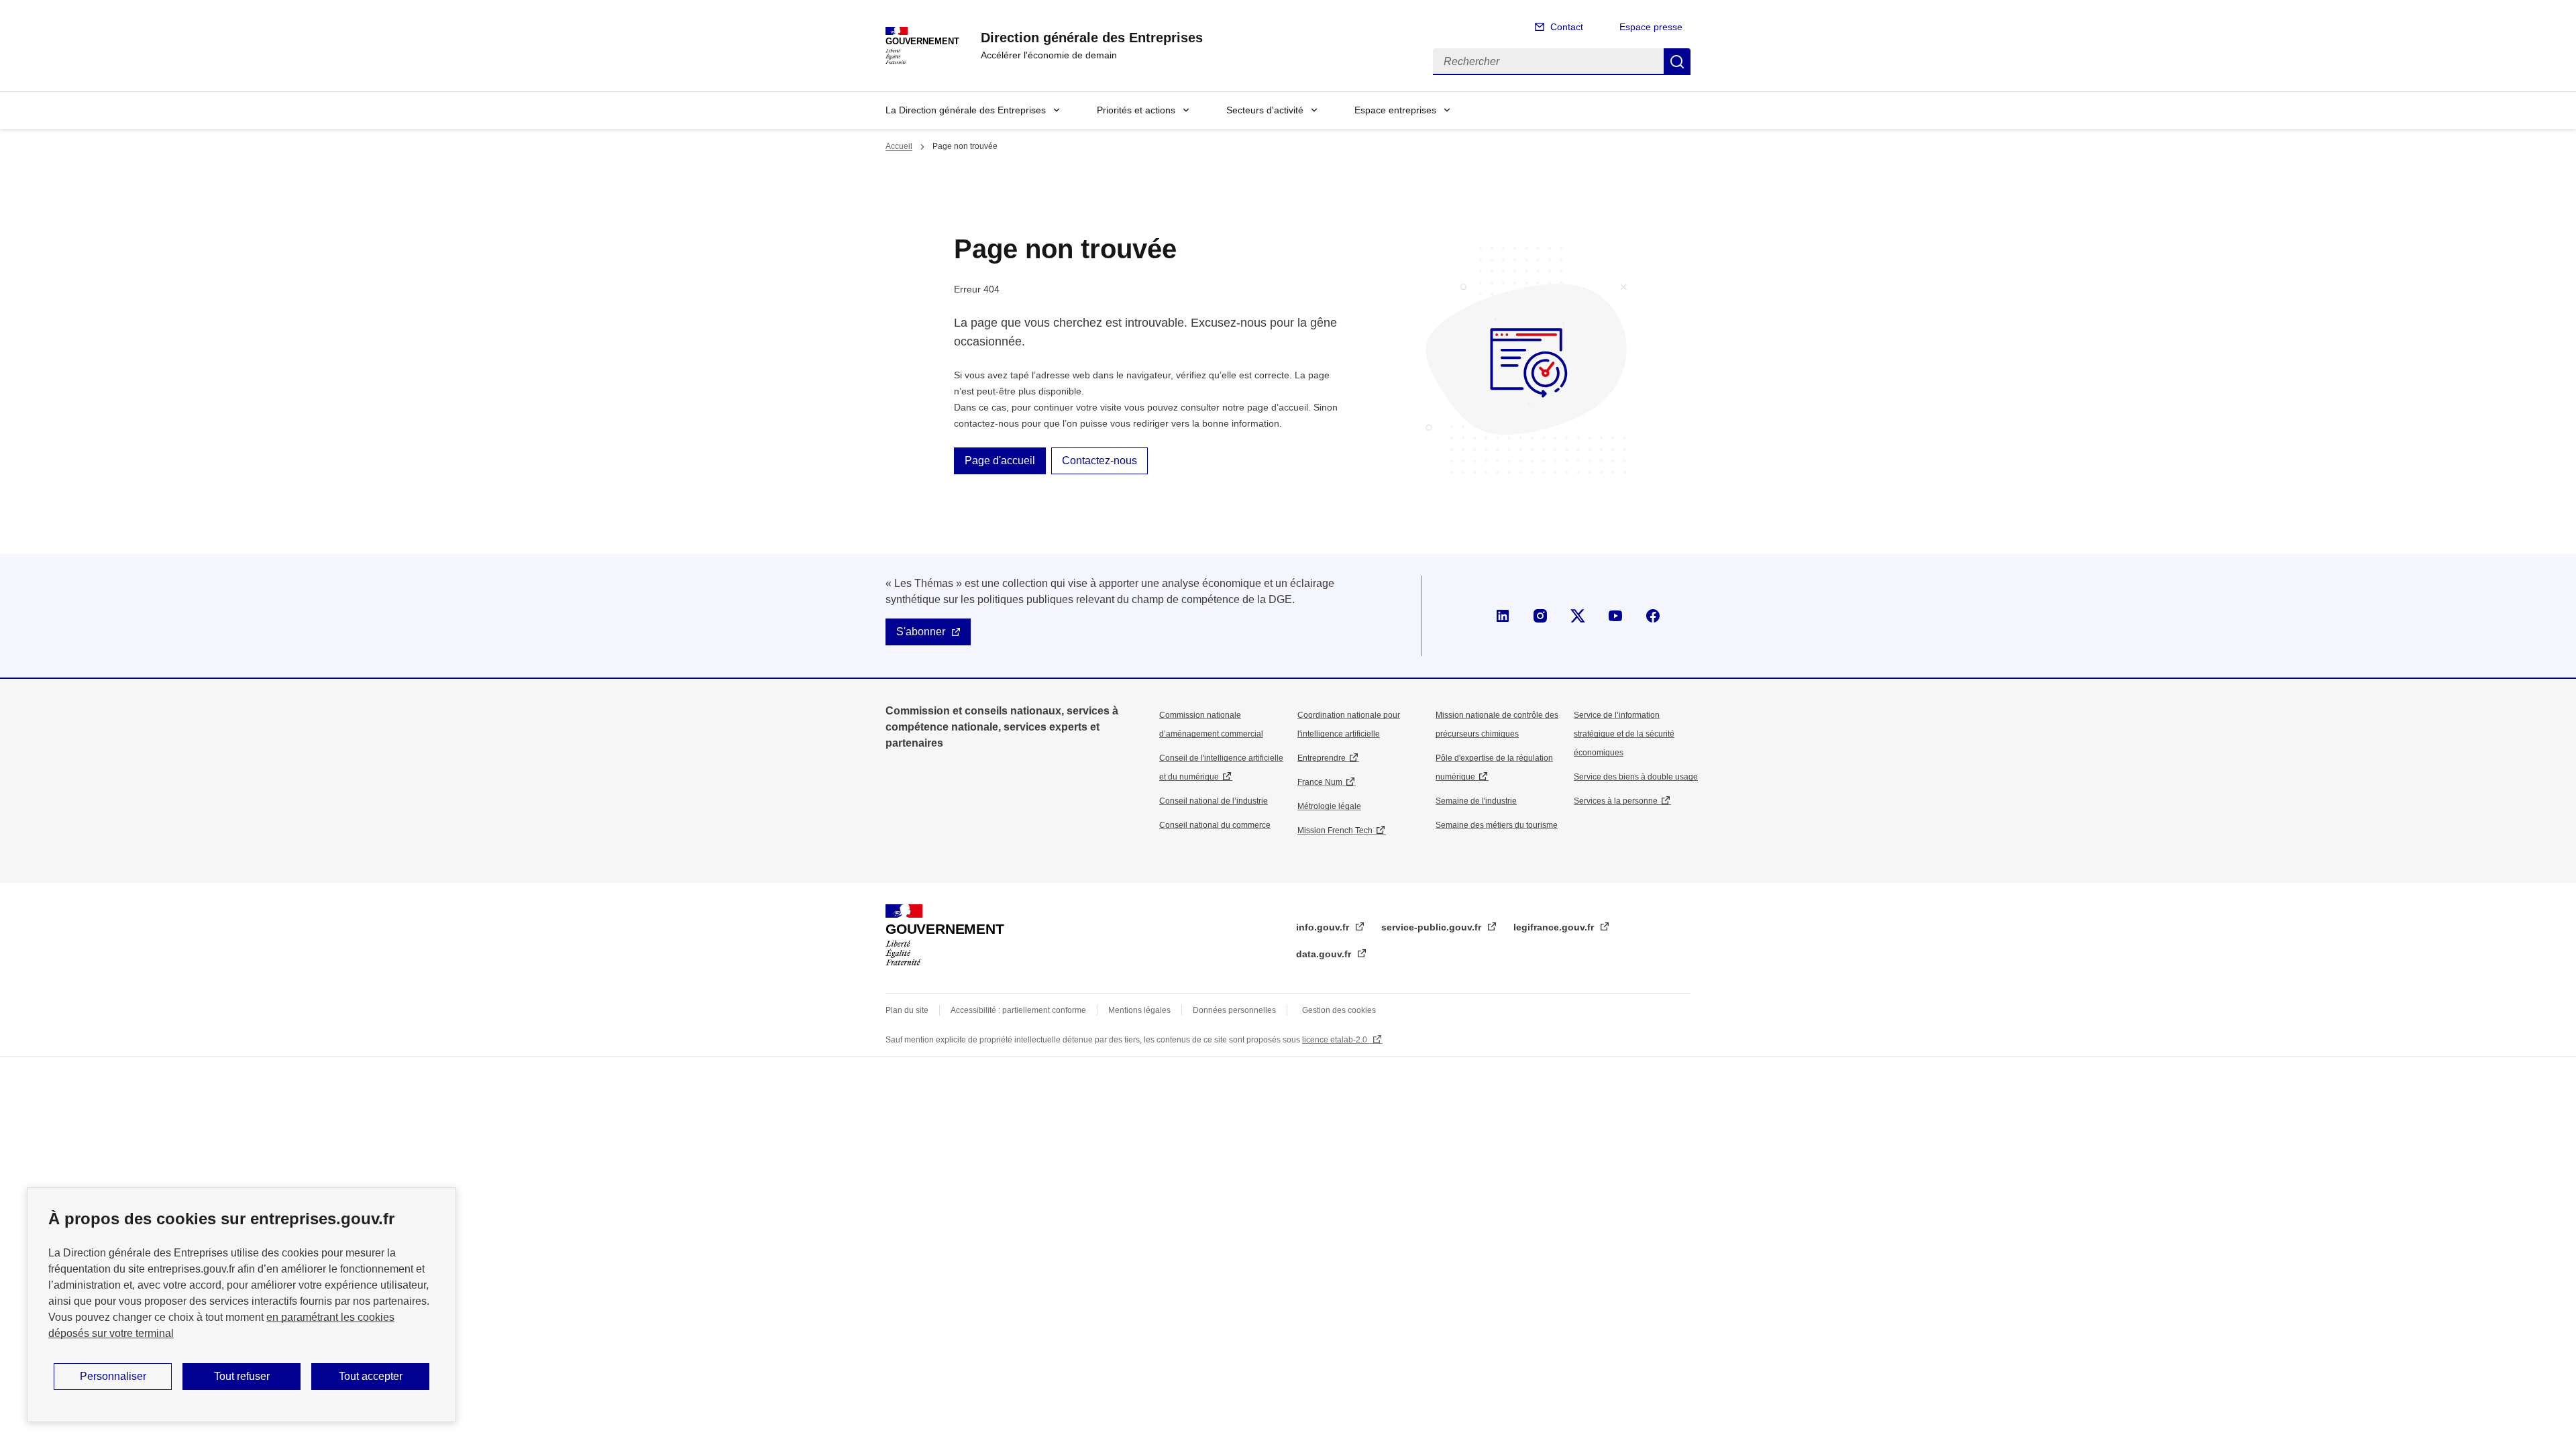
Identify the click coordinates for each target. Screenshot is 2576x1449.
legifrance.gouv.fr (1555, 927)
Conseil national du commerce (1215, 825)
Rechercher (1677, 62)
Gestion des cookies (1339, 1010)
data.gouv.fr (1325, 954)
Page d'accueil (1000, 461)
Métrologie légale (1329, 806)
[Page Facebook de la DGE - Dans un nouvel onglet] (1653, 616)
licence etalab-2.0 (1336, 1040)
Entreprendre (1322, 758)
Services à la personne (1616, 801)
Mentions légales (1139, 1010)
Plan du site (907, 1010)
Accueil (899, 146)
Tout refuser (242, 1376)
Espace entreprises (1395, 110)
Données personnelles (1234, 1010)
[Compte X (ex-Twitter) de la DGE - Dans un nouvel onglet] (1578, 616)
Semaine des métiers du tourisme (1497, 825)
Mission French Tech (1335, 830)
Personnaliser (113, 1376)
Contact (1567, 27)
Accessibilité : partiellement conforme (1018, 1010)
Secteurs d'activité (1265, 110)
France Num (1320, 782)
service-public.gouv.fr (1433, 927)
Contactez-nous (1099, 461)
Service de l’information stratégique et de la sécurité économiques (1624, 734)
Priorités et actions (1136, 110)
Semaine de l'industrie (1476, 801)
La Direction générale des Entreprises (966, 110)
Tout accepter (371, 1376)
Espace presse (1651, 27)
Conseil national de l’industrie (1214, 801)
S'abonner (921, 632)
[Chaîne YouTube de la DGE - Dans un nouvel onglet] (1615, 616)
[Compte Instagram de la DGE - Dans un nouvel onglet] (1540, 616)
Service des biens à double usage (1636, 777)
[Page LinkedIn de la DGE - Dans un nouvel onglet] (1503, 616)
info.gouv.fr (1324, 927)
